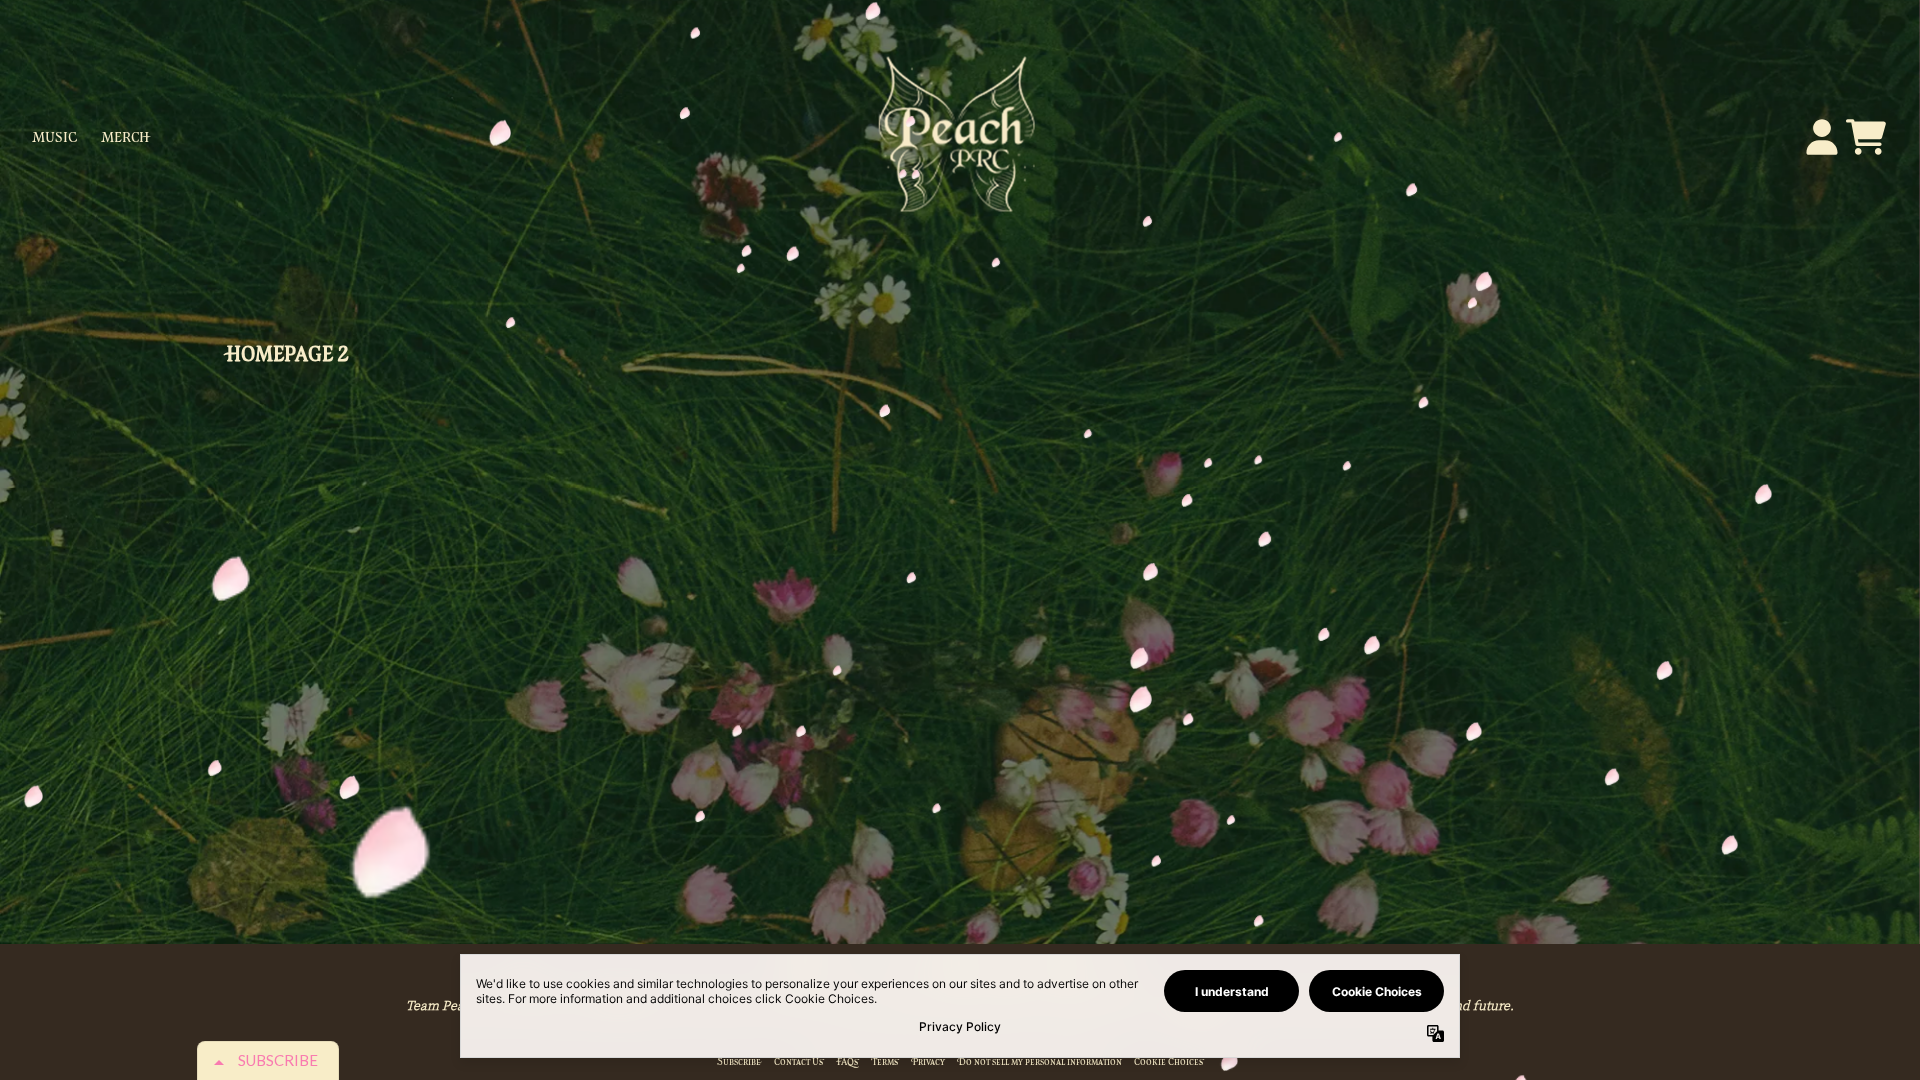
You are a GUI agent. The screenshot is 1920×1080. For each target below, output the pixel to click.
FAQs (847, 1061)
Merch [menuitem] (126, 137)
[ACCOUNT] (1822, 137)
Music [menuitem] (54, 137)
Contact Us (799, 1061)
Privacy (928, 1061)
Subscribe (739, 1061)
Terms (885, 1061)
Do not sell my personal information (1039, 1061)
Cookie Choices (1169, 1061)
